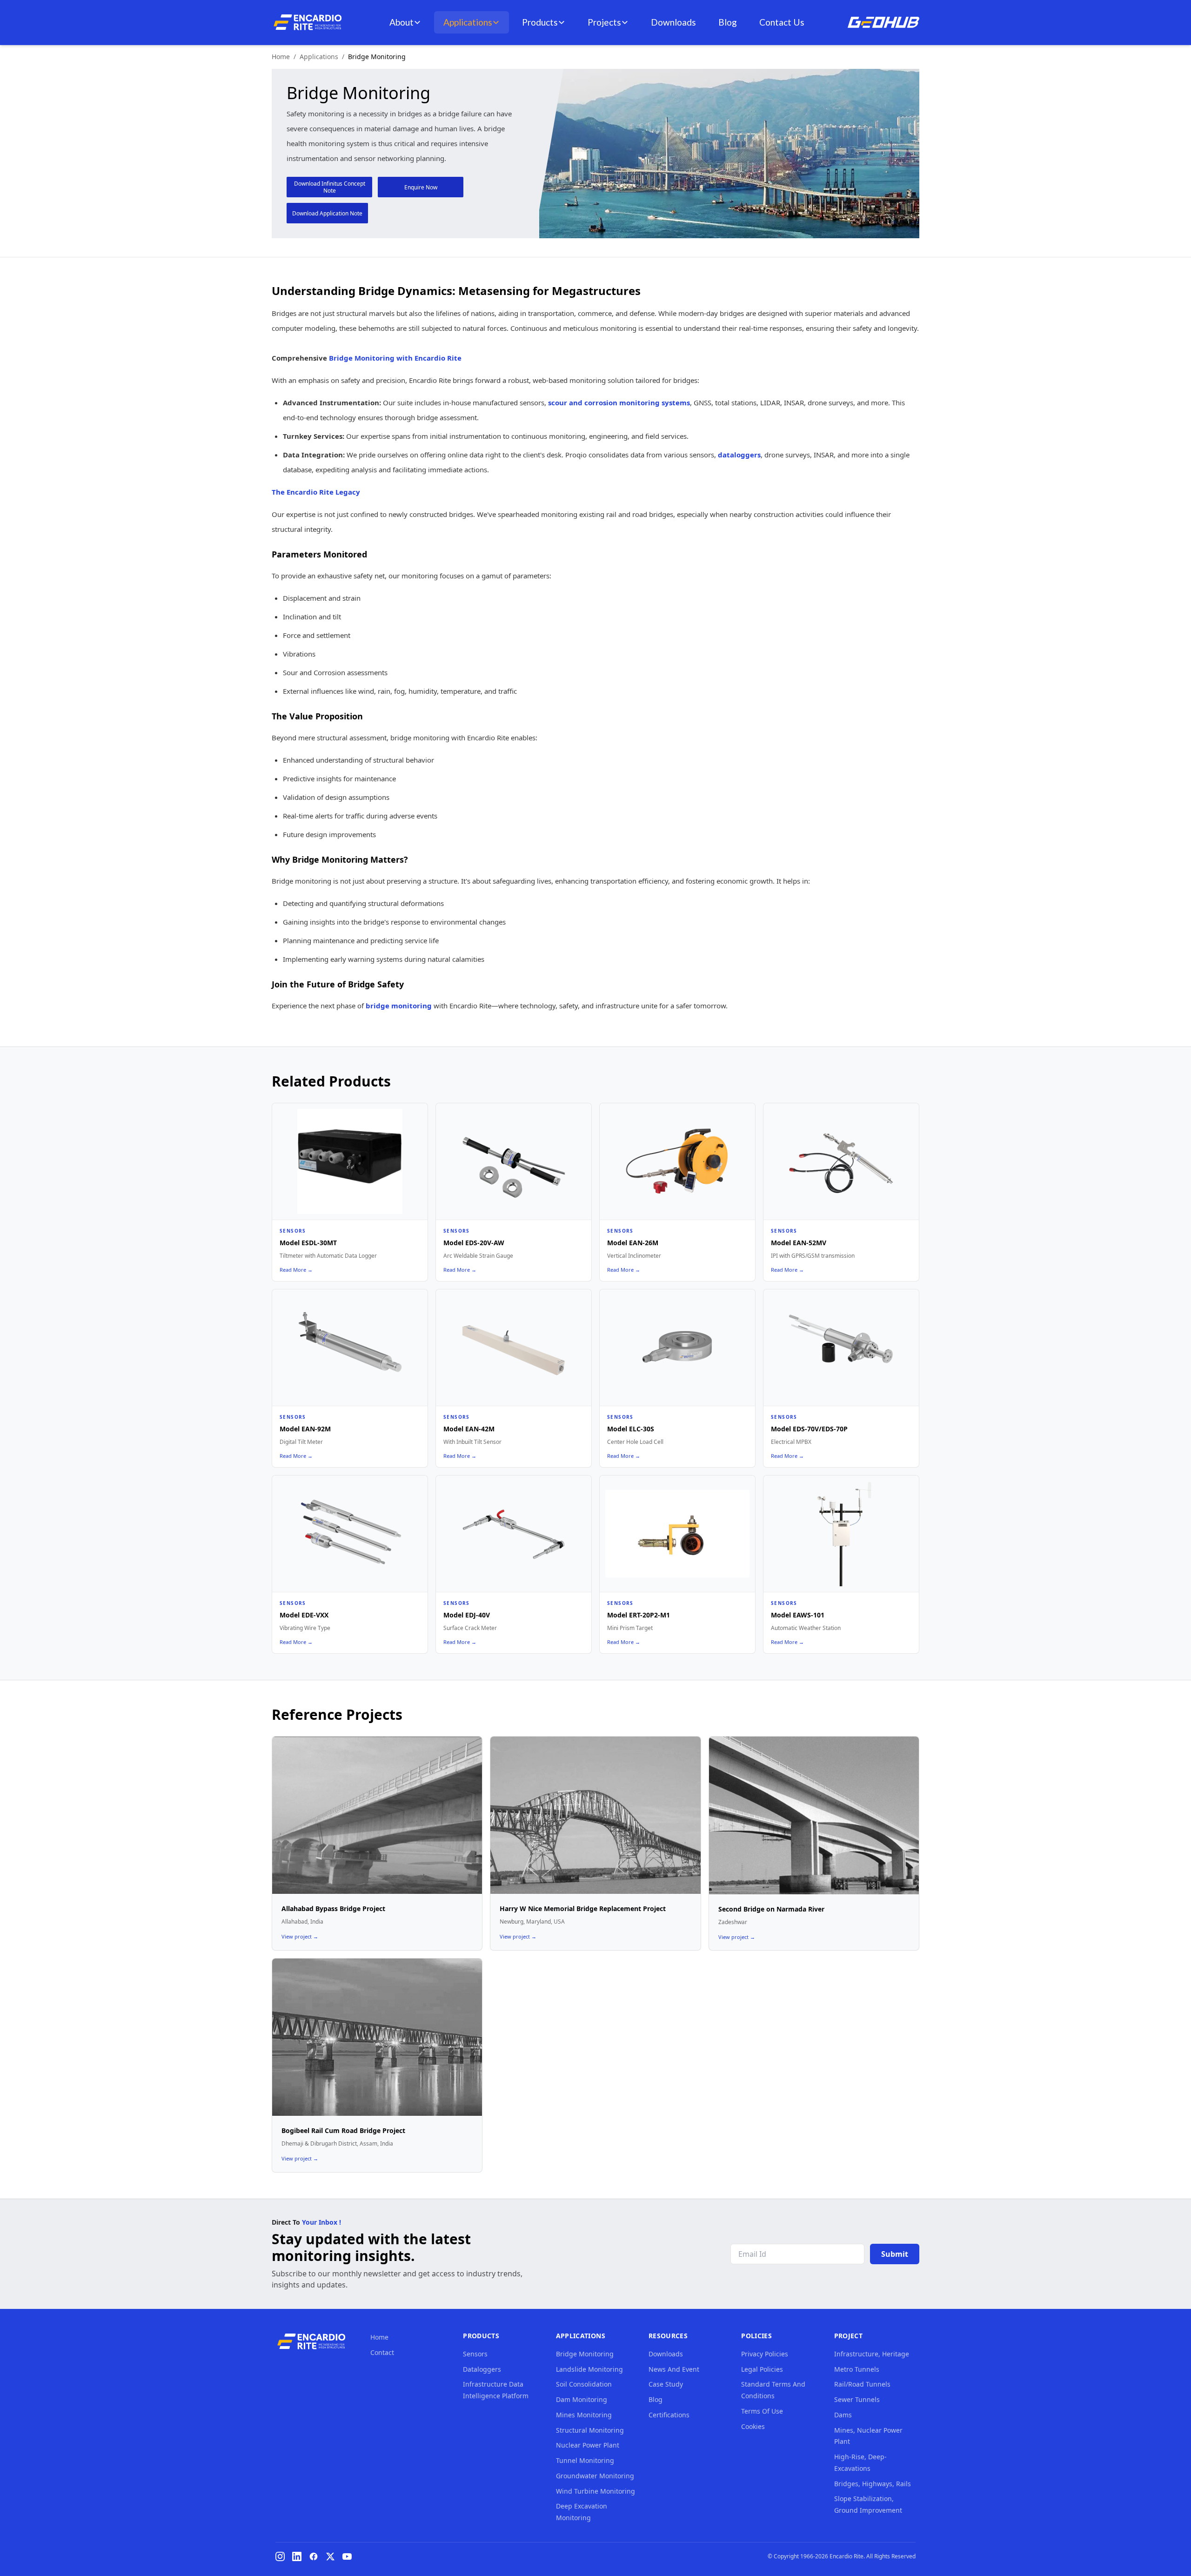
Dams (843, 2415)
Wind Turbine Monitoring (595, 2491)
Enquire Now (421, 187)
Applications (468, 22)
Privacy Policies (765, 2354)
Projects (604, 22)
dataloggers (739, 455)
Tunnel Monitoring (585, 2460)
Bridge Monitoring (585, 2354)
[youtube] (347, 2556)
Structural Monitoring (590, 2430)
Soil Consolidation (584, 2384)
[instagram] (280, 2556)
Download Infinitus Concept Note (330, 187)
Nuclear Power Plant (588, 2445)
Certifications (669, 2415)
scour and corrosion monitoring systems (619, 402)
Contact (382, 2352)
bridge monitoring (399, 1006)
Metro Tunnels (857, 2369)
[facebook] (314, 2556)
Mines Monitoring (584, 2415)
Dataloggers (482, 2369)
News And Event (674, 2369)
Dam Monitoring (582, 2399)
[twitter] (330, 2556)
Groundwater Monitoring (595, 2476)
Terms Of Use (762, 2411)
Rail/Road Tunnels (862, 2384)
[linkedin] (297, 2556)
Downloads (673, 22)
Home (281, 57)
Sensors (475, 2354)
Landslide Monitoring (589, 2369)
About (401, 22)
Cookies (753, 2426)
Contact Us (782, 22)
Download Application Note (327, 213)
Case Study (666, 2384)
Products (540, 22)
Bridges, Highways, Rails (873, 2484)
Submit (895, 2254)
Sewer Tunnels (857, 2399)
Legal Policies (762, 2369)
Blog (728, 22)
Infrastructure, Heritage (872, 2354)
